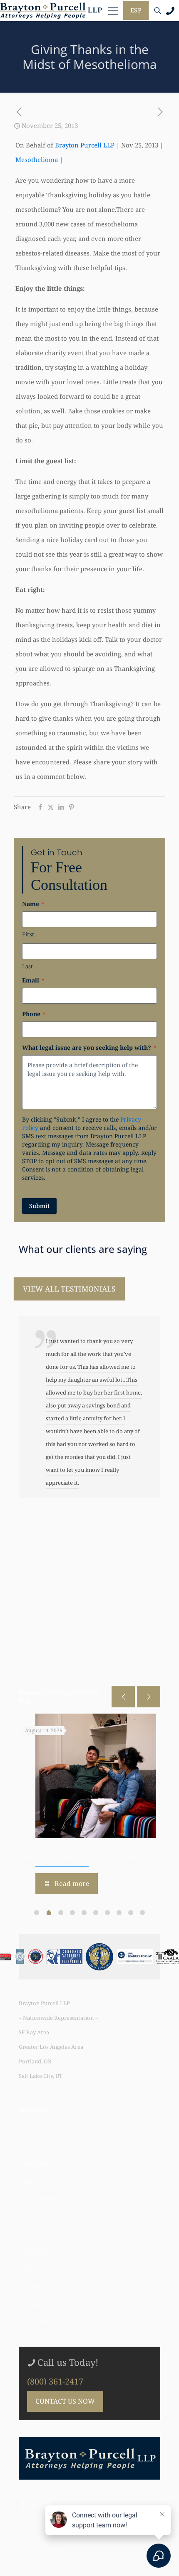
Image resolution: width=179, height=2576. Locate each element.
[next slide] (149, 1697)
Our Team (34, 2163)
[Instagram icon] (35, 2505)
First (28, 934)
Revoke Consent (41, 2552)
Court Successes (43, 2181)
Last (27, 966)
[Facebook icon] (23, 2505)
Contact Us (35, 2268)
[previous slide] (123, 1697)
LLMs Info (34, 2321)
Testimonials (38, 2198)
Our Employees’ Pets (50, 2250)
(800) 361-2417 (55, 2381)
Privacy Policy (41, 2286)
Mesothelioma (37, 160)
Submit (39, 1206)
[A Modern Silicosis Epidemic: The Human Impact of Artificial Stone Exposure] (96, 1776)
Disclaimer (35, 2303)
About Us (33, 2146)
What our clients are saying (83, 1249)
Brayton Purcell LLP (85, 145)
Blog (25, 2233)
